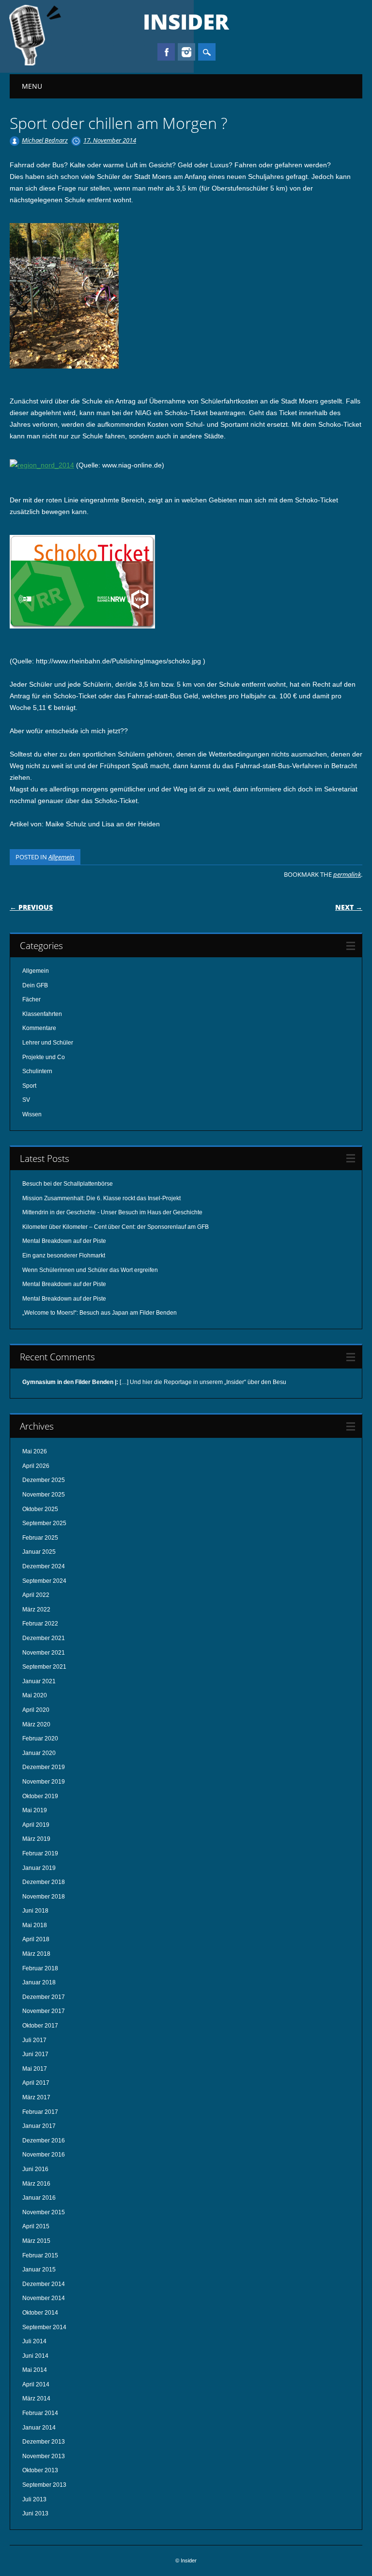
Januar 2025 (39, 1552)
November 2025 (44, 1495)
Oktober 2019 (40, 1796)
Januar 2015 (39, 2270)
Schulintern (37, 1071)
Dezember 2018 (44, 1882)
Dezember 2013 (44, 2442)
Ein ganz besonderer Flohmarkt (64, 1256)
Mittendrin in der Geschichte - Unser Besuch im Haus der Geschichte (112, 1212)
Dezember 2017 (44, 1997)
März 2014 (36, 2399)
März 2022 (36, 1610)
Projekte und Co (44, 1057)
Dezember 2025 (44, 1480)
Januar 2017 (39, 2126)
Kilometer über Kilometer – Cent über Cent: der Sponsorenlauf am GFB (116, 1227)
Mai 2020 (35, 1695)
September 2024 (44, 1581)
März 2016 (36, 2184)
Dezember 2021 (44, 1638)
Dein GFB (35, 985)
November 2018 (44, 1897)
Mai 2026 (35, 1451)
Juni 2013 (35, 2513)
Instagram (186, 52)
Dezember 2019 (44, 1767)
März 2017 (36, 2097)
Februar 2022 (40, 1624)
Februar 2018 (40, 1968)
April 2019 (36, 1825)
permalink (347, 874)
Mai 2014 (35, 2370)
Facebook (166, 52)
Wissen (32, 1114)
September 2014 (44, 2327)
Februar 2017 (40, 2112)
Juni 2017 (35, 2054)
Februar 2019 (40, 1853)
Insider (186, 21)
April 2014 (36, 2384)
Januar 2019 (39, 1868)
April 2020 (36, 1710)
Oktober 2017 (40, 2026)
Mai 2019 (35, 1810)
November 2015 (44, 2212)
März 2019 (36, 1839)
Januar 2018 (39, 1982)
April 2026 (36, 1466)
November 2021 (44, 1653)
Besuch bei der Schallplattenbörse (68, 1184)
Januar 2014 (39, 2428)
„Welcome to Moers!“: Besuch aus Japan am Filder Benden (100, 1313)
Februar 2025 (40, 1538)
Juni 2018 (35, 1911)
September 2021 (44, 1667)
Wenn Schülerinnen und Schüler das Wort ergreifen (90, 1270)
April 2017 (36, 2083)
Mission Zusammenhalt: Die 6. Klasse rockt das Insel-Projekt (101, 1198)
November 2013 (44, 2456)
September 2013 (44, 2485)
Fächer (31, 999)
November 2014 (44, 2298)
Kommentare (39, 1028)
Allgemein (62, 857)
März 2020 (36, 1724)
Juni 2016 (35, 2169)
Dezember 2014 (44, 2284)
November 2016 (44, 2155)
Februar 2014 (40, 2413)
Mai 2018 (35, 1925)
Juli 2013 (34, 2499)
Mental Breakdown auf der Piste (64, 1241)
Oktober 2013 (40, 2470)
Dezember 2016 (44, 2141)
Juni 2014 (35, 2356)
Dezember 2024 (44, 1566)
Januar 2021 (39, 1681)
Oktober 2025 (40, 1509)
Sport (29, 1086)
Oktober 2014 (40, 2313)
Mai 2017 (35, 2069)
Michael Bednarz (45, 140)
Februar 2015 (40, 2255)
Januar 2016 (39, 2198)
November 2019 (44, 1782)
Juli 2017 (34, 2040)
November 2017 (44, 2011)
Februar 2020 (40, 1739)
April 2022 (36, 1595)
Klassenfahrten (42, 1014)
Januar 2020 (39, 1753)
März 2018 (36, 1954)
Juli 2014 (34, 2341)
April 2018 (36, 1939)
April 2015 (36, 2226)
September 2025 (44, 1523)
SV (26, 1100)
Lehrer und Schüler (48, 1043)
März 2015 (36, 2241)
